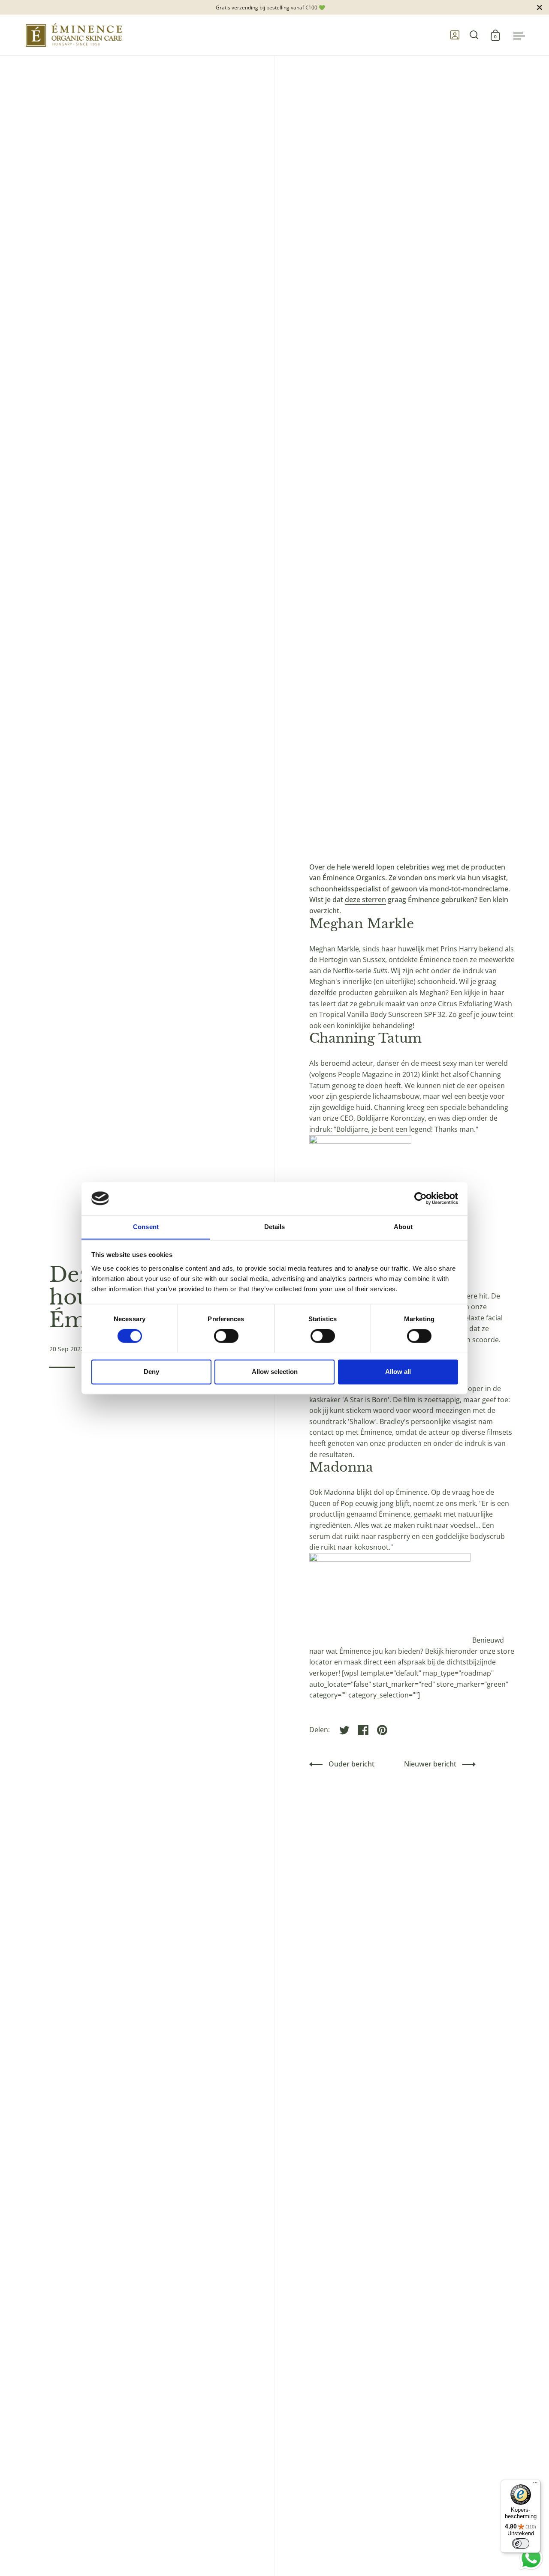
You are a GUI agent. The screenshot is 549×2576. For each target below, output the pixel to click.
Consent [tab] (146, 1227)
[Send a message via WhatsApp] (531, 2558)
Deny (151, 1372)
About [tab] (403, 1227)
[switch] (217, 1337)
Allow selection (275, 1372)
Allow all (398, 1372)
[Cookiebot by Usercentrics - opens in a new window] (421, 1198)
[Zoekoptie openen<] (474, 35)
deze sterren (365, 900)
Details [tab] (275, 1227)
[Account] (455, 35)
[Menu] (535, 2485)
